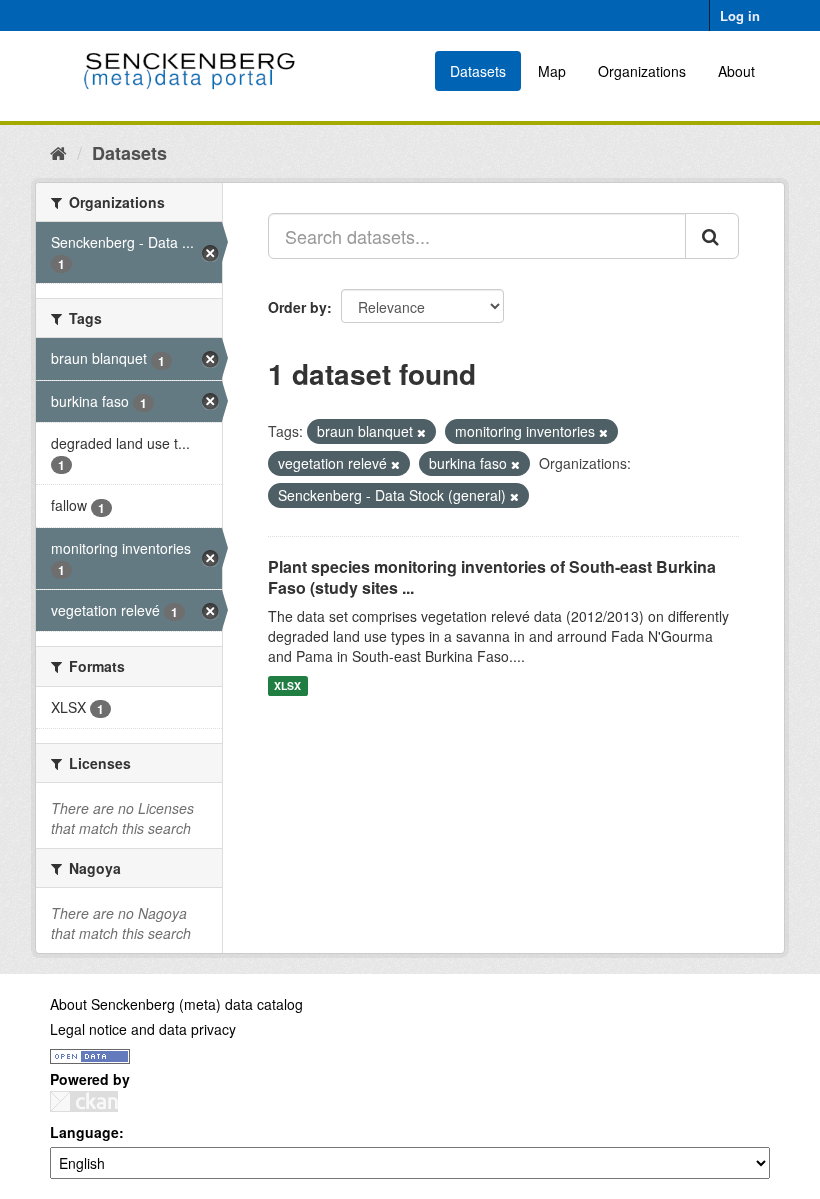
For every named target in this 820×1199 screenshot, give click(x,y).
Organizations (642, 71)
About (736, 71)
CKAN (84, 1101)
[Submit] (712, 236)
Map (552, 71)
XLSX (287, 685)
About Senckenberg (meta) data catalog (176, 1004)
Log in (740, 15)
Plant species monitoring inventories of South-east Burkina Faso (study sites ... (492, 577)
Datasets (478, 71)
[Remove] (421, 432)
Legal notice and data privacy (143, 1029)
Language (84, 1132)
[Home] (58, 152)
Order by (297, 307)
